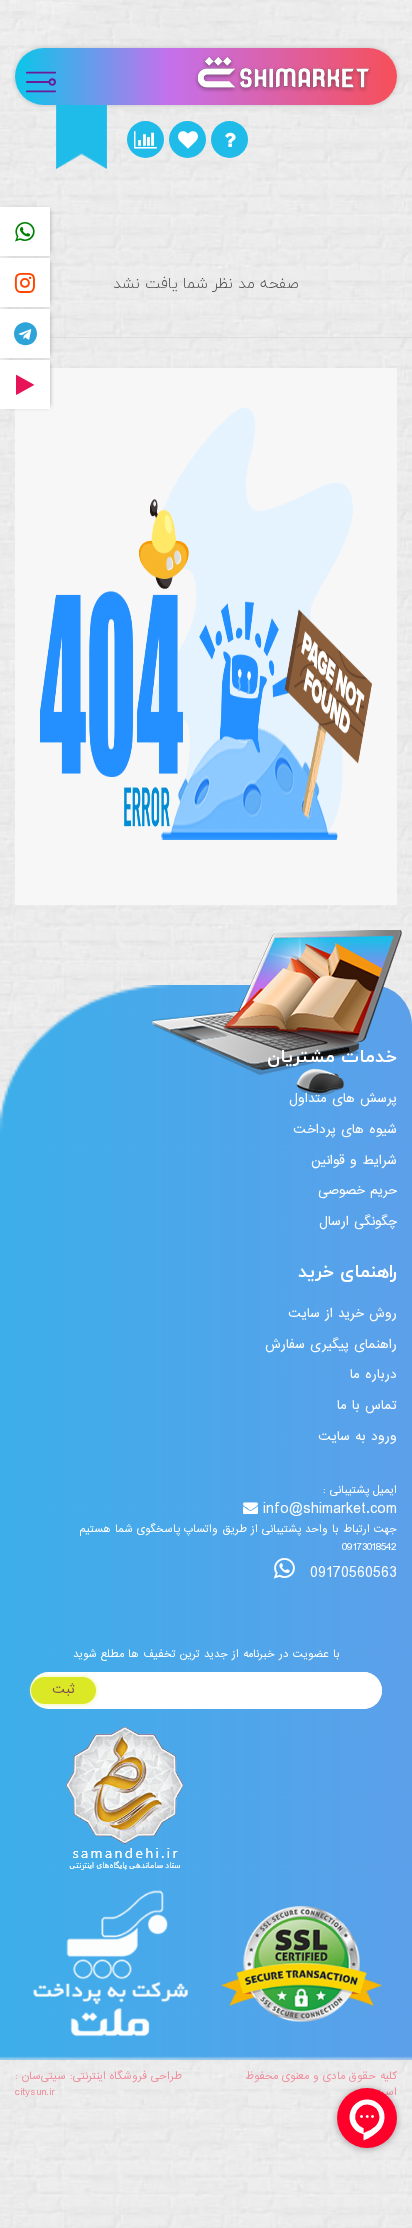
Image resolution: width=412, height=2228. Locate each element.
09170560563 (351, 1572)
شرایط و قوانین (354, 1160)
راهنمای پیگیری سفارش (331, 1344)
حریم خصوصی (357, 1190)
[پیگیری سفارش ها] (145, 139)
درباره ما (373, 1374)
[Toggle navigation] (49, 76)
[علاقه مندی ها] (187, 139)
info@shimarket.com (330, 1509)
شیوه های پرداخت (345, 1129)
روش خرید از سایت (342, 1313)
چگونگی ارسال (358, 1221)
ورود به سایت (357, 1436)
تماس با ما (367, 1405)
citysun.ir (35, 2092)
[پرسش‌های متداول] (229, 139)
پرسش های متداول (343, 1098)
